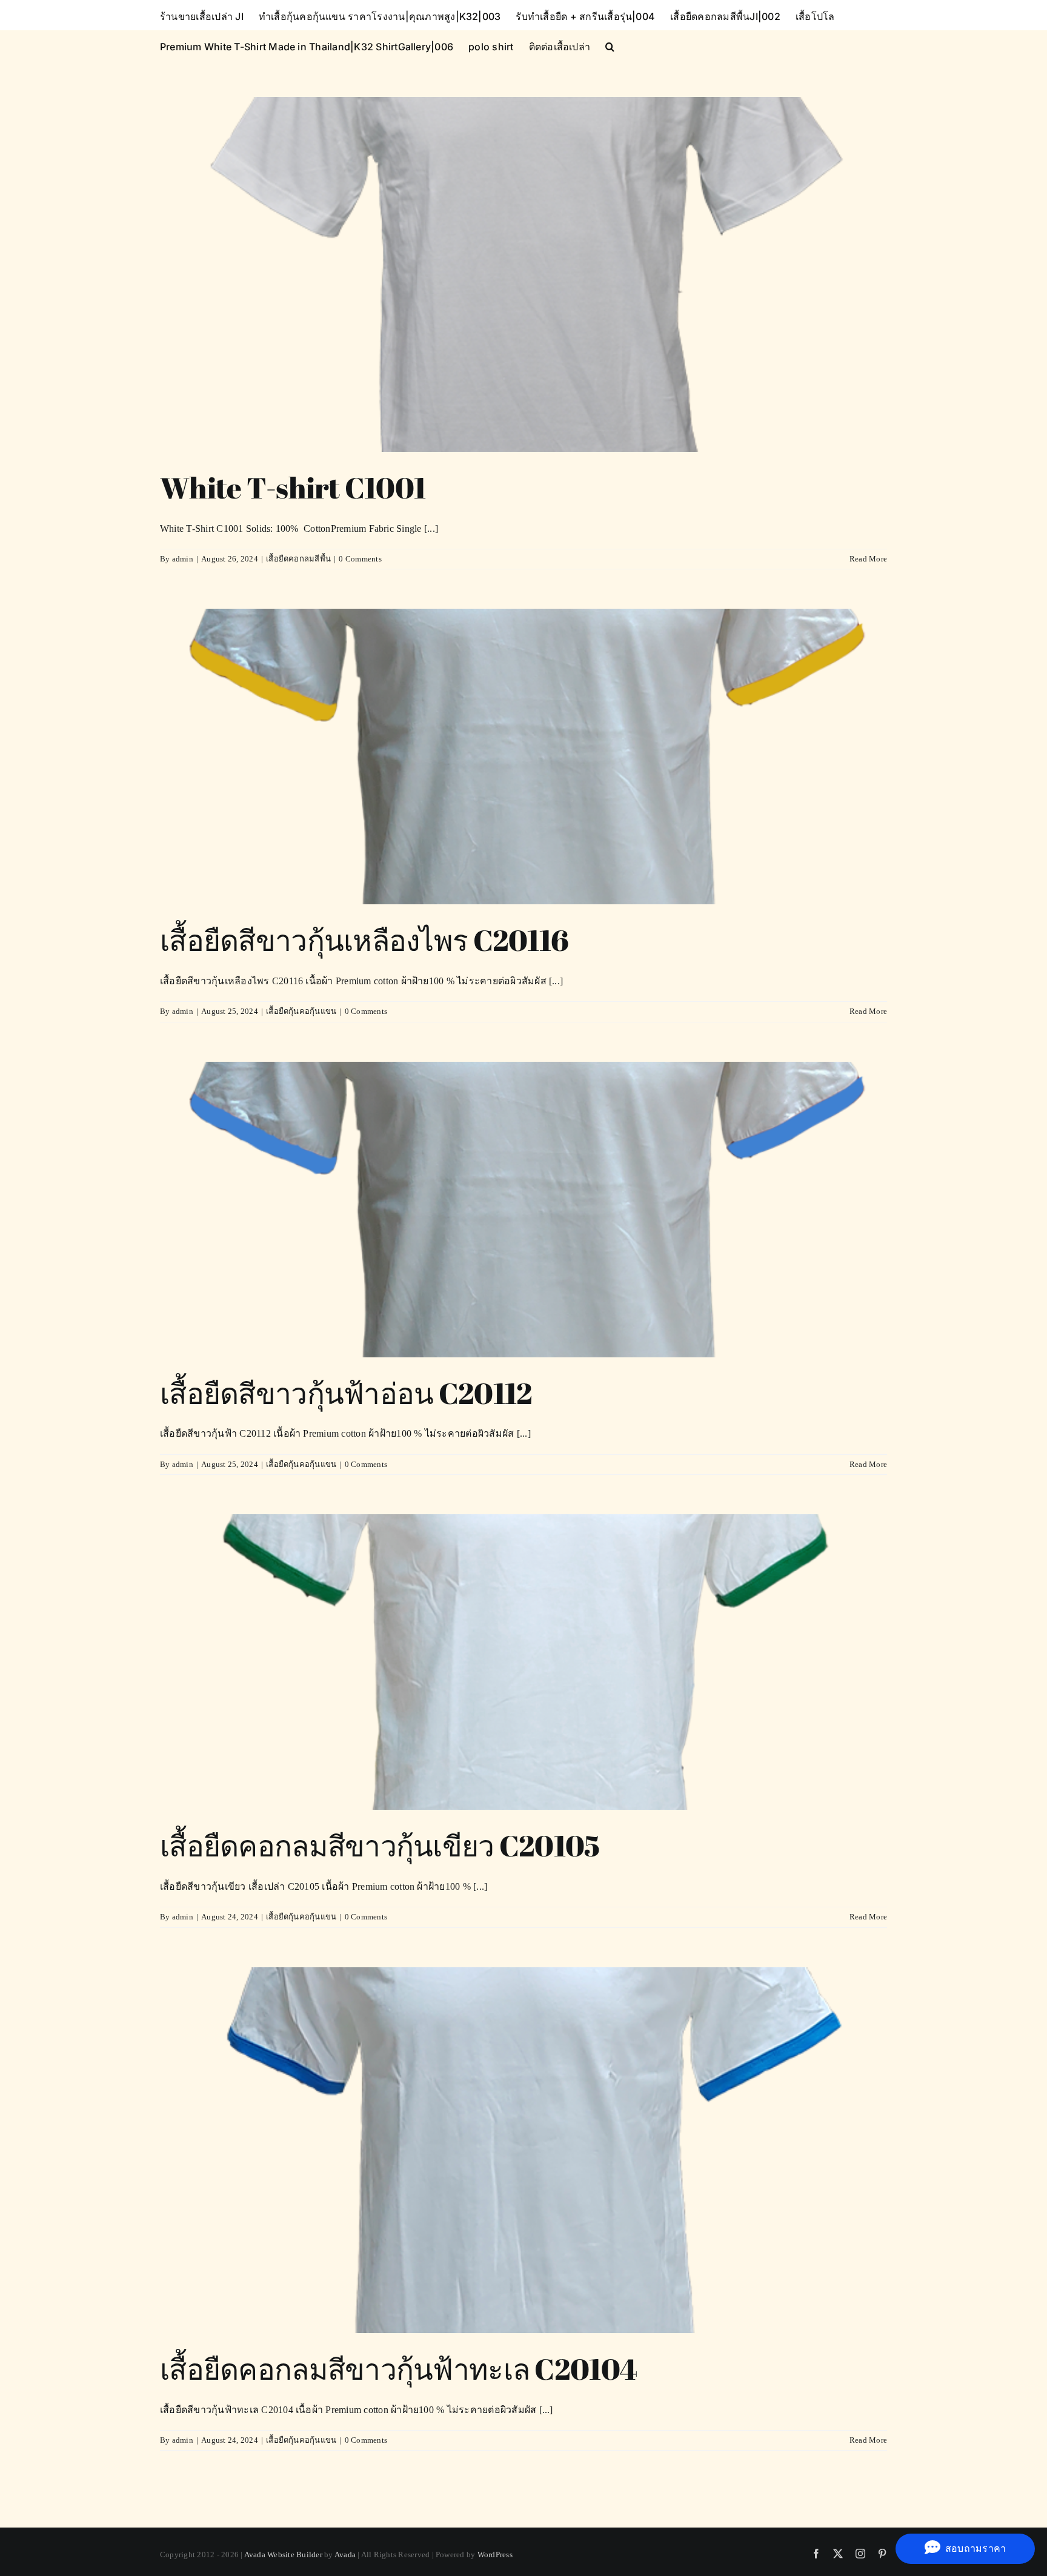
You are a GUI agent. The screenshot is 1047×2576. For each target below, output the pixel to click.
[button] (610, 45)
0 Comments (360, 559)
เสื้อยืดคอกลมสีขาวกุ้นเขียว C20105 (380, 1845)
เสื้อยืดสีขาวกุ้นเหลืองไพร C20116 (364, 940)
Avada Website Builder (283, 2554)
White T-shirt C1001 (293, 487)
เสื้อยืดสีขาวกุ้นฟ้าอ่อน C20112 (346, 1393)
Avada (345, 2554)
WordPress (495, 2554)
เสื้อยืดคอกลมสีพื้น (298, 559)
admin (183, 559)
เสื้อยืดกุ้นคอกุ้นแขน (301, 1011)
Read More (868, 559)
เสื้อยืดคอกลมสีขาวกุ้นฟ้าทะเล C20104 (398, 2369)
